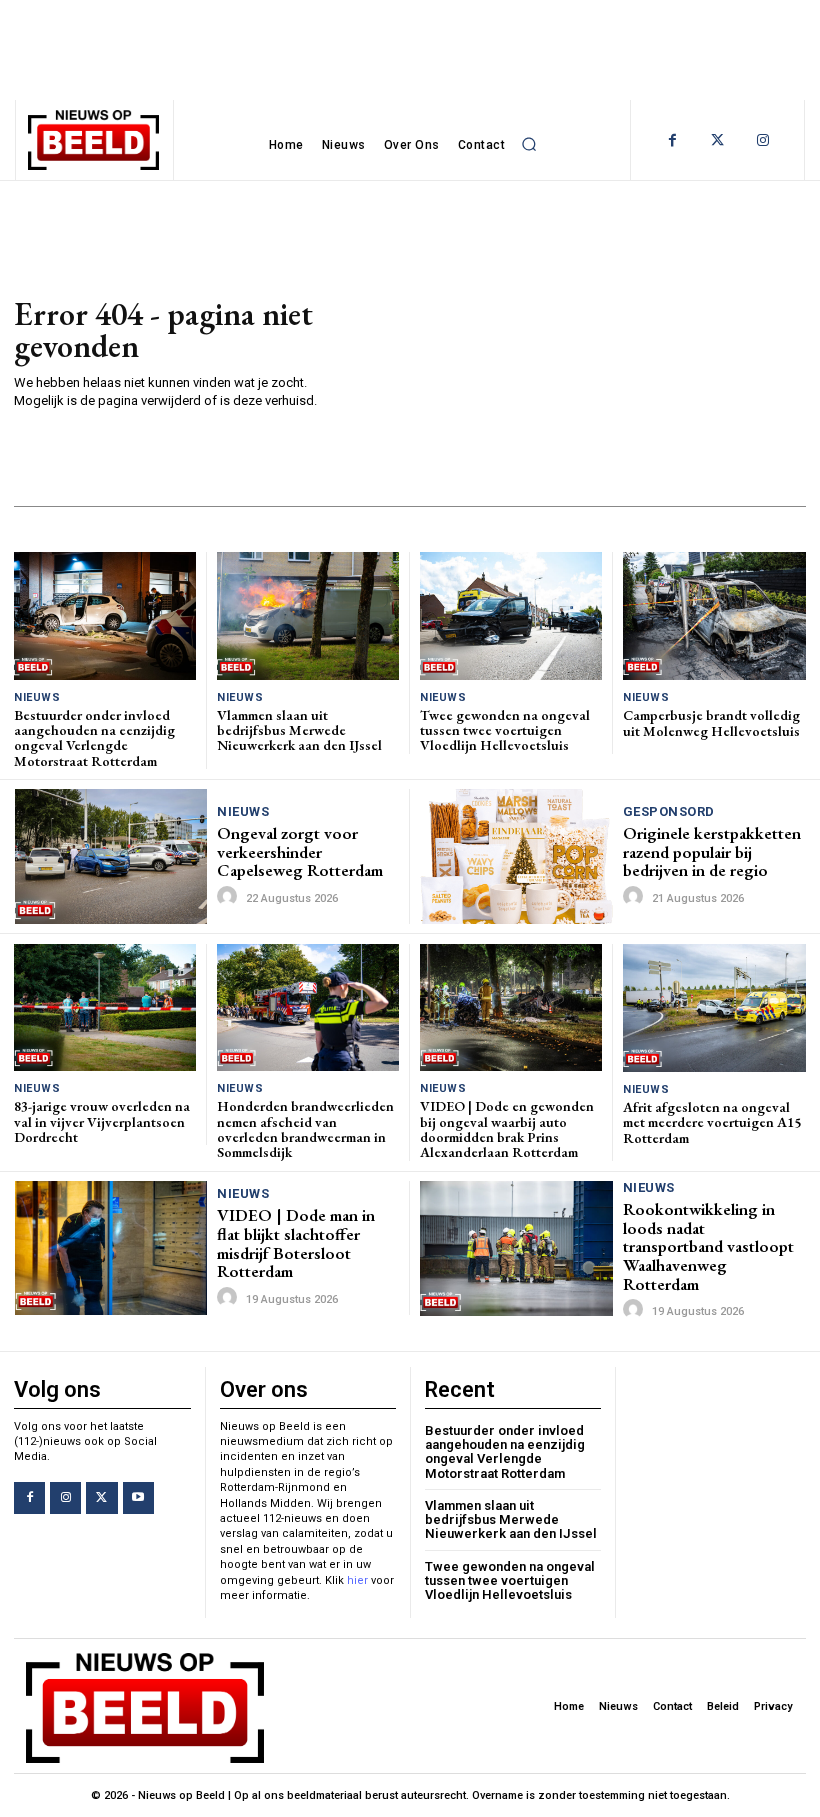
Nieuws (37, 697)
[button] (529, 145)
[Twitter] (717, 140)
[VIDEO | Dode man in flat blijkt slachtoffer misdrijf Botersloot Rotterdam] (111, 1248)
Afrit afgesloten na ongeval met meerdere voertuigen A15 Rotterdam (712, 1122)
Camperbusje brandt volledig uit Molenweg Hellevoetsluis (711, 722)
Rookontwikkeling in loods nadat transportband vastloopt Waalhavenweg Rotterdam (708, 1246)
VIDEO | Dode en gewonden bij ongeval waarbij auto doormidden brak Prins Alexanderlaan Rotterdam (507, 1129)
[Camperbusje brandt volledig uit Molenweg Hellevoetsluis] (714, 616)
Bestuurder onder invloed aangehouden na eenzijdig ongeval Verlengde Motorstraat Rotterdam (94, 738)
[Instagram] (762, 140)
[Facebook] (672, 140)
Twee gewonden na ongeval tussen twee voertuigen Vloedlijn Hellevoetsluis (505, 730)
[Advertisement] (581, 351)
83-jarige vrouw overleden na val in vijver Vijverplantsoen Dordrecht (102, 1121)
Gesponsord (669, 811)
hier (357, 1580)
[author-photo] (230, 897)
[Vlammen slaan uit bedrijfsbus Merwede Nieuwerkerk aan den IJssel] (308, 615)
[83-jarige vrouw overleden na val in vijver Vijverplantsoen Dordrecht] (105, 1007)
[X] (101, 1497)
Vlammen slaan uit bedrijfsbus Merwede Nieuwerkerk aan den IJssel (299, 730)
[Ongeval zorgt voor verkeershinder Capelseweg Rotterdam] (111, 856)
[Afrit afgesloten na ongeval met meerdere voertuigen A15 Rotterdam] (714, 1008)
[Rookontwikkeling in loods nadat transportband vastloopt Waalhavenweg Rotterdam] (516, 1248)
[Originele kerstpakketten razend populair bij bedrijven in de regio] (516, 856)
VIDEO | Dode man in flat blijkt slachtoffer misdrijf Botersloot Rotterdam (296, 1243)
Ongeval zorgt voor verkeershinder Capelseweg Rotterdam (300, 851)
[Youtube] (138, 1497)
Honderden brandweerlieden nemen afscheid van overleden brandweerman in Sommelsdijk (305, 1129)
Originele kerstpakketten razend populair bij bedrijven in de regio (712, 851)
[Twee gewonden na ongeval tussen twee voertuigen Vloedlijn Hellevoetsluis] (511, 615)
